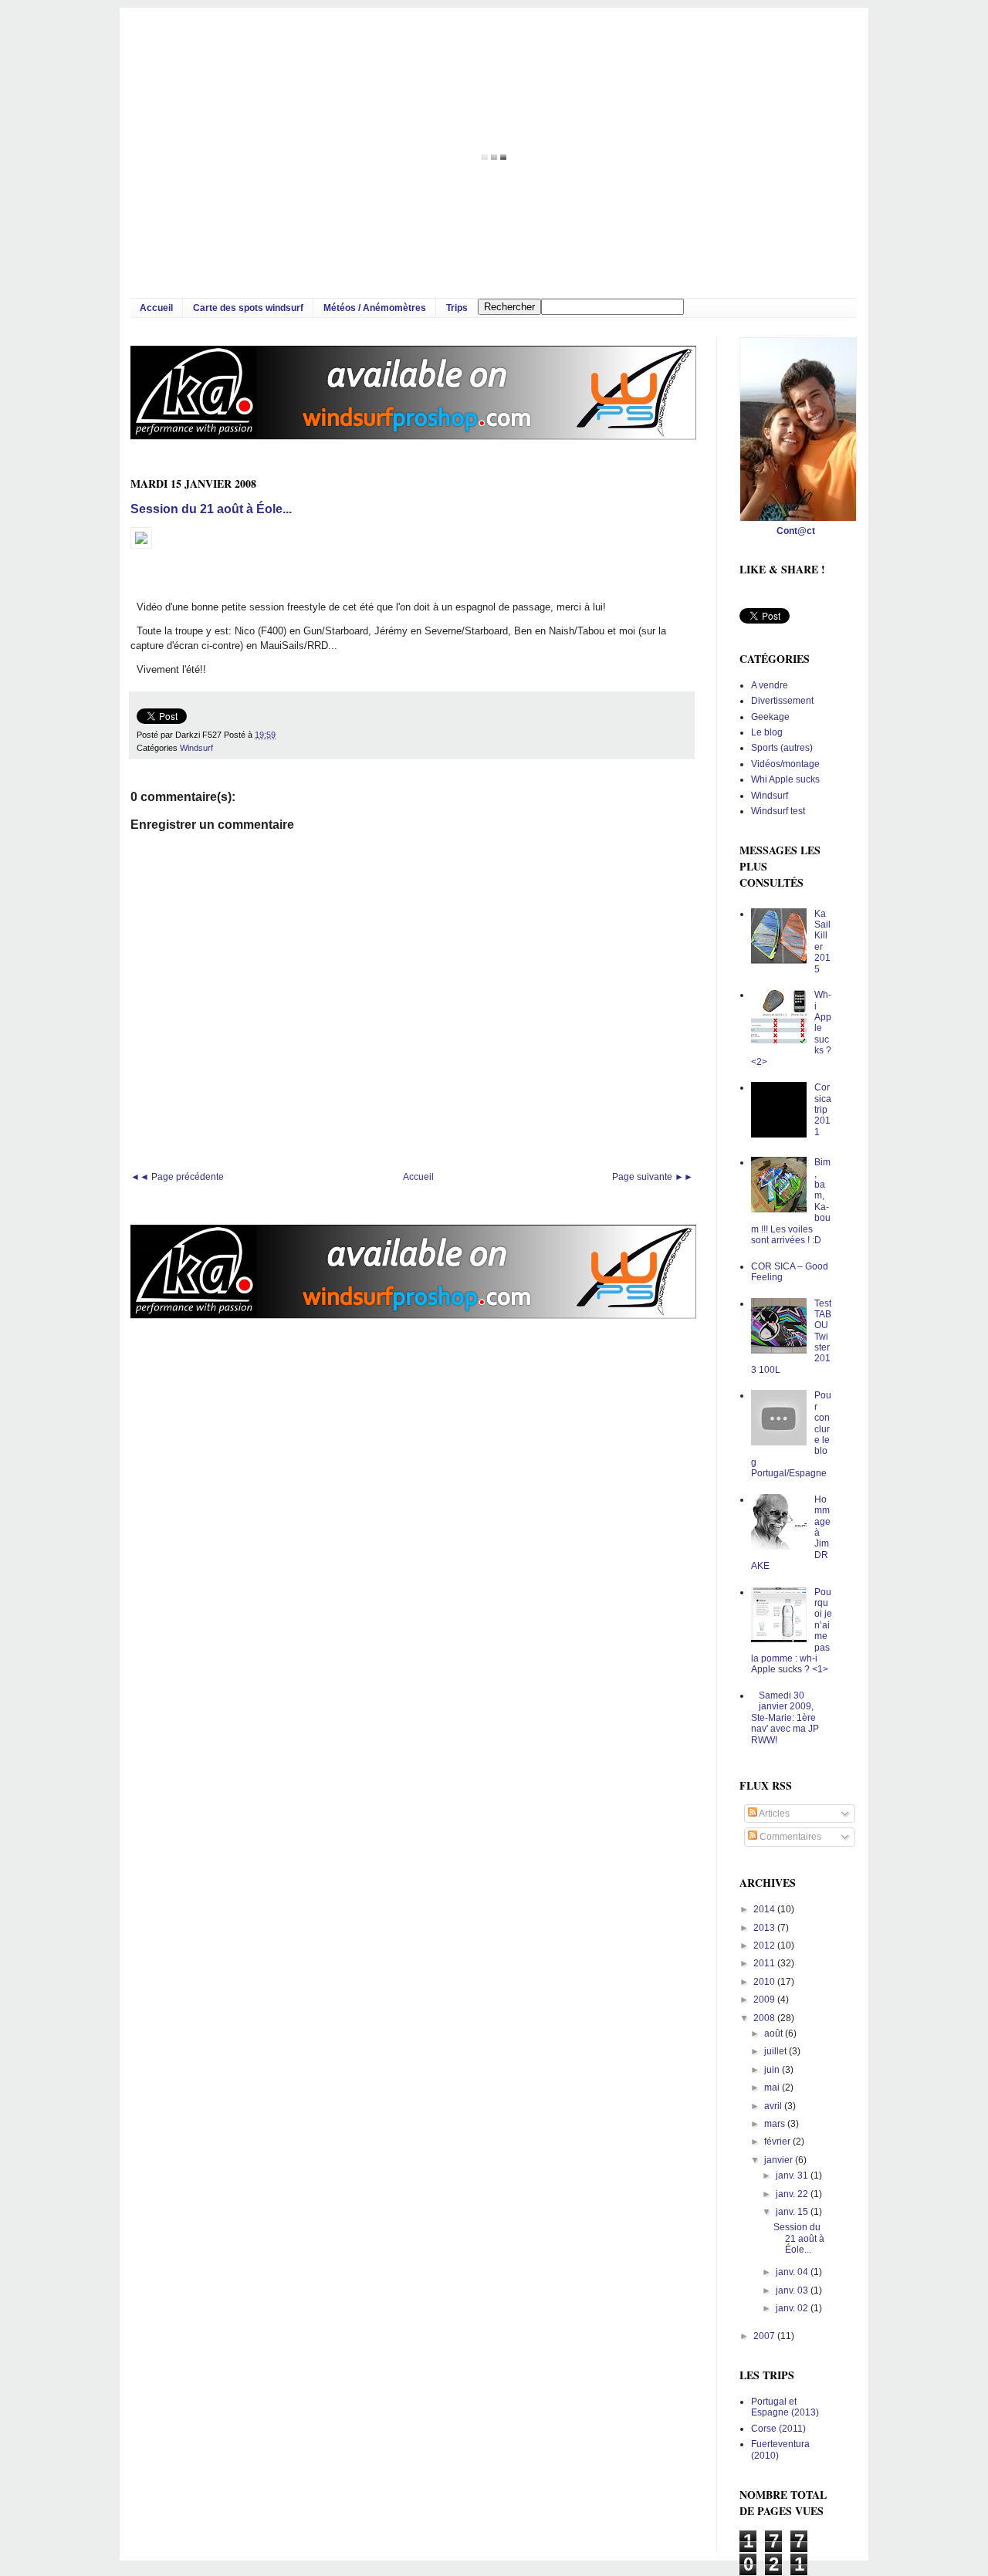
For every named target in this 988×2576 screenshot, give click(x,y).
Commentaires (789, 1837)
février (778, 2142)
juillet (777, 2051)
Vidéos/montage (785, 764)
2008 (765, 2018)
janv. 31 (793, 2175)
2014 (765, 1909)
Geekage (770, 717)
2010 (765, 1982)
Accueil (156, 308)
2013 (765, 1928)
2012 (765, 1946)
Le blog (767, 732)
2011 (765, 1963)
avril (774, 2106)
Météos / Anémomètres (375, 308)
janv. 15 (793, 2212)
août (775, 2033)
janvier (780, 2160)
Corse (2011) (778, 2429)
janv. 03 (793, 2290)
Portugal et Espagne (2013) (785, 2407)
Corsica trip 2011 (823, 1110)
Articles (773, 1814)
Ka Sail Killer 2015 (822, 941)
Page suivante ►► (653, 1177)
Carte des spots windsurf (248, 308)
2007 (765, 2336)
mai (773, 2088)
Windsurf (196, 748)
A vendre (770, 685)
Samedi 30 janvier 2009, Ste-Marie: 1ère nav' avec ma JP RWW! (785, 1718)
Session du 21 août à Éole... (211, 509)
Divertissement (782, 701)
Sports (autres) (782, 748)
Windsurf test (778, 811)
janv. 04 (793, 2272)
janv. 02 (793, 2308)
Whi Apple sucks (785, 779)
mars (776, 2124)
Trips (457, 308)
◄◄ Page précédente (177, 1177)
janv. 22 (793, 2194)
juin (773, 2070)
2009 (765, 2000)
